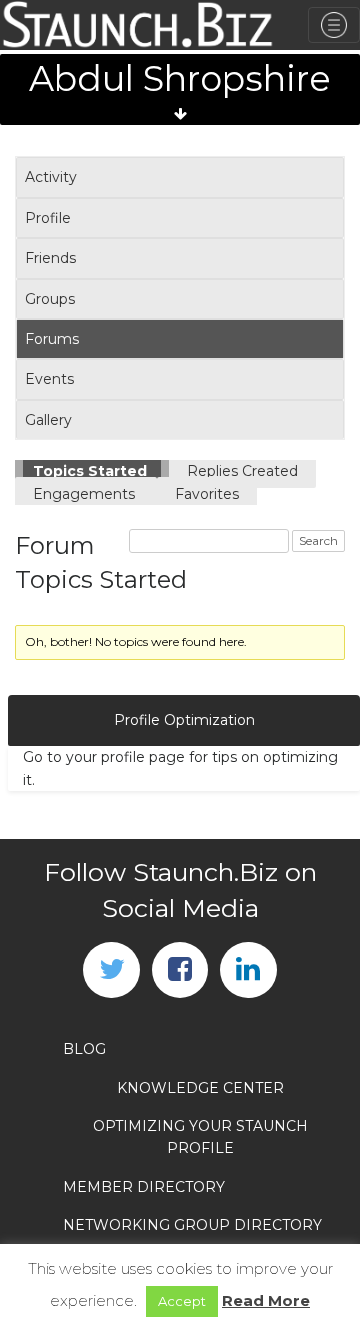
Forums (52, 339)
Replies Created (242, 471)
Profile (48, 218)
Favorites (207, 494)
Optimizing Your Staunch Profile (200, 1137)
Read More (266, 1300)
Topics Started (92, 471)
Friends (50, 258)
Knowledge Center (200, 1088)
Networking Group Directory (192, 1225)
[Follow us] (111, 970)
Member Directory (144, 1187)
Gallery (48, 420)
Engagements (86, 494)
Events (49, 379)
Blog (84, 1049)
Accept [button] (182, 1301)
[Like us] (180, 970)
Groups (50, 299)
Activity (51, 177)
